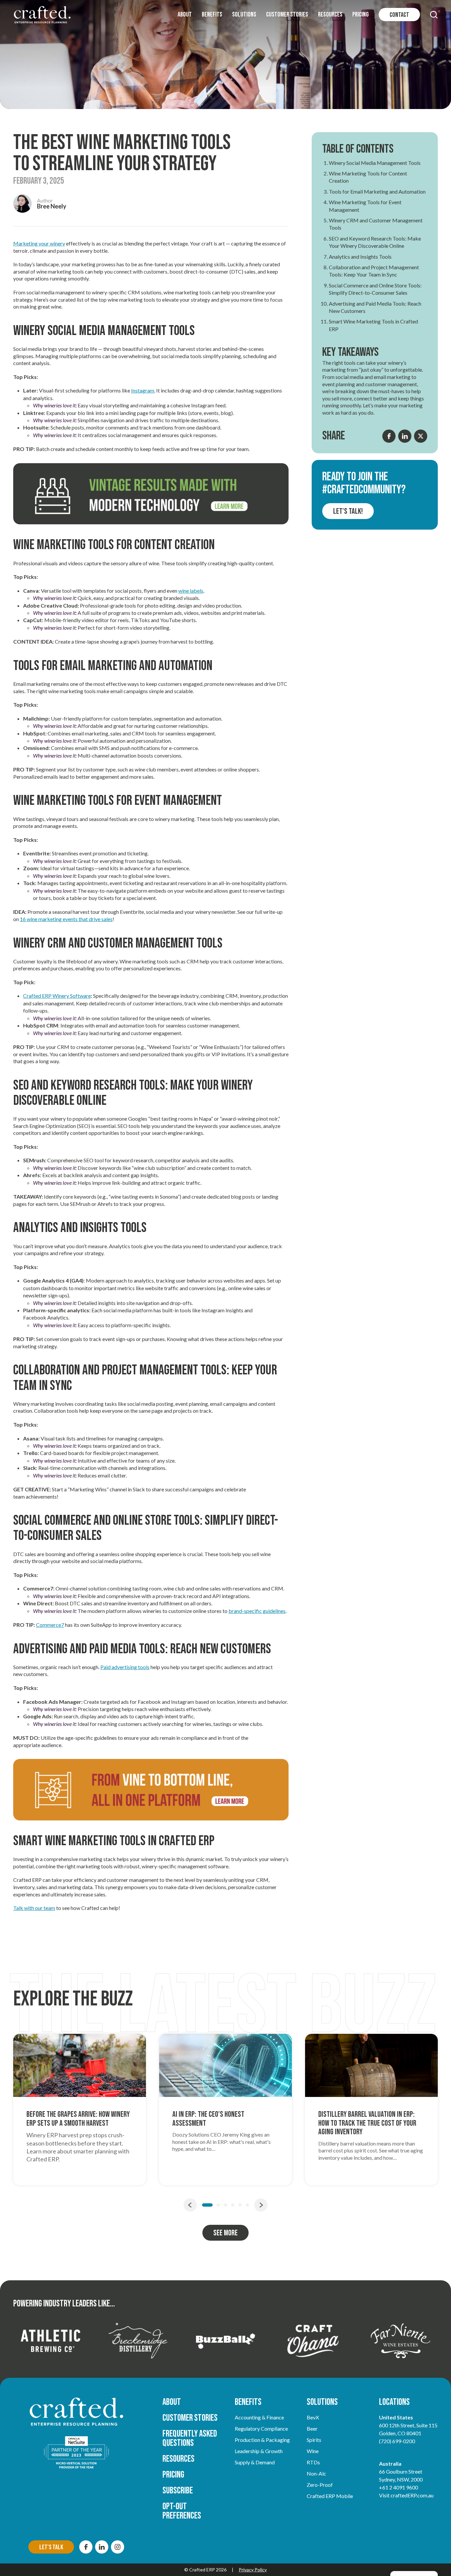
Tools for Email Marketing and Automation (377, 191)
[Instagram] (118, 2547)
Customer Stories (287, 15)
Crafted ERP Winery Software (57, 996)
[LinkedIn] (102, 2547)
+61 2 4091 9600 (399, 2487)
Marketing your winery (39, 243)
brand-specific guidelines (257, 1611)
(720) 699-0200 (397, 2441)
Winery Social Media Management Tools (375, 163)
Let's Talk (51, 2547)
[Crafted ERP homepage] (42, 15)
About (185, 15)
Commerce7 (50, 1625)
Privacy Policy (253, 2570)
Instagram (143, 390)
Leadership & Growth (259, 2451)
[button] (434, 15)
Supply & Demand (255, 2462)
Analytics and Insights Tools (360, 257)
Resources (330, 15)
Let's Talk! (348, 511)
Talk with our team (34, 1908)
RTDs (313, 2462)
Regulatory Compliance (261, 2428)
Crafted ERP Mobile (330, 2496)
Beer (312, 2428)
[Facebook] (86, 2547)
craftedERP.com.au (412, 2495)
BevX (313, 2417)
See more (225, 2233)
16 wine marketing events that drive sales (66, 919)
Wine (313, 2451)
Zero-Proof (320, 2485)
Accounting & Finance (259, 2417)
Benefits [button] (212, 15)
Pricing (361, 15)
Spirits (314, 2440)
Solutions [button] (244, 15)
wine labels (191, 591)
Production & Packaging (262, 2440)
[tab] (207, 2205)
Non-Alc (316, 2473)
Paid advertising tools (125, 1667)
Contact (399, 15)
